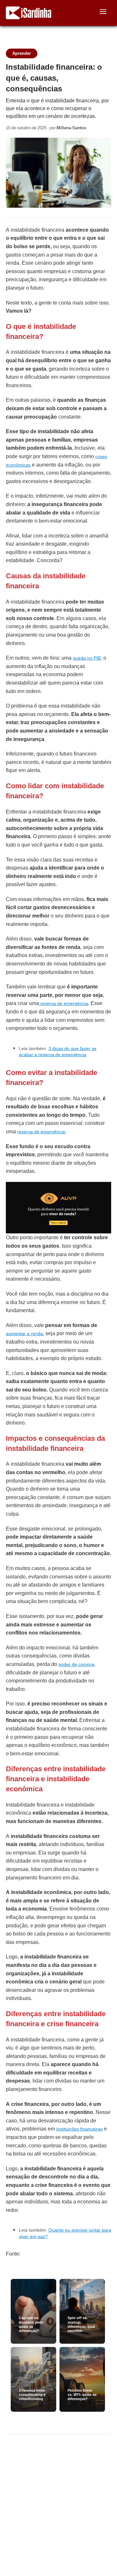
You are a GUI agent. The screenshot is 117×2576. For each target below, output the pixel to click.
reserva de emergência (64, 1003)
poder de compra (76, 1664)
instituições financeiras (79, 2129)
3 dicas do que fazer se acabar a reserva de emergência (58, 1052)
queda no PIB (87, 658)
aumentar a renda (24, 1334)
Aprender (22, 53)
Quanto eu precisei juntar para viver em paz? (65, 2233)
